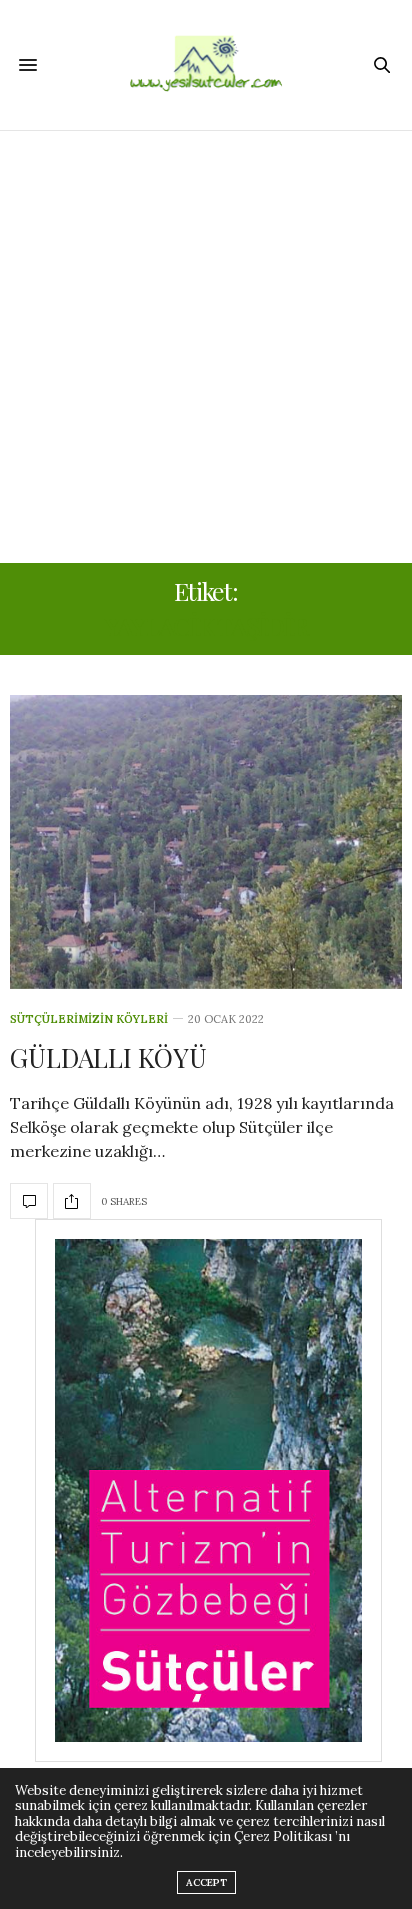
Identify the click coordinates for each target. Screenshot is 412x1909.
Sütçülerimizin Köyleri (89, 1019)
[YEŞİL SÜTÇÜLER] (206, 65)
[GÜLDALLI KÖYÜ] (206, 842)
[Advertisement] (206, 347)
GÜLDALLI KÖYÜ (108, 1057)
